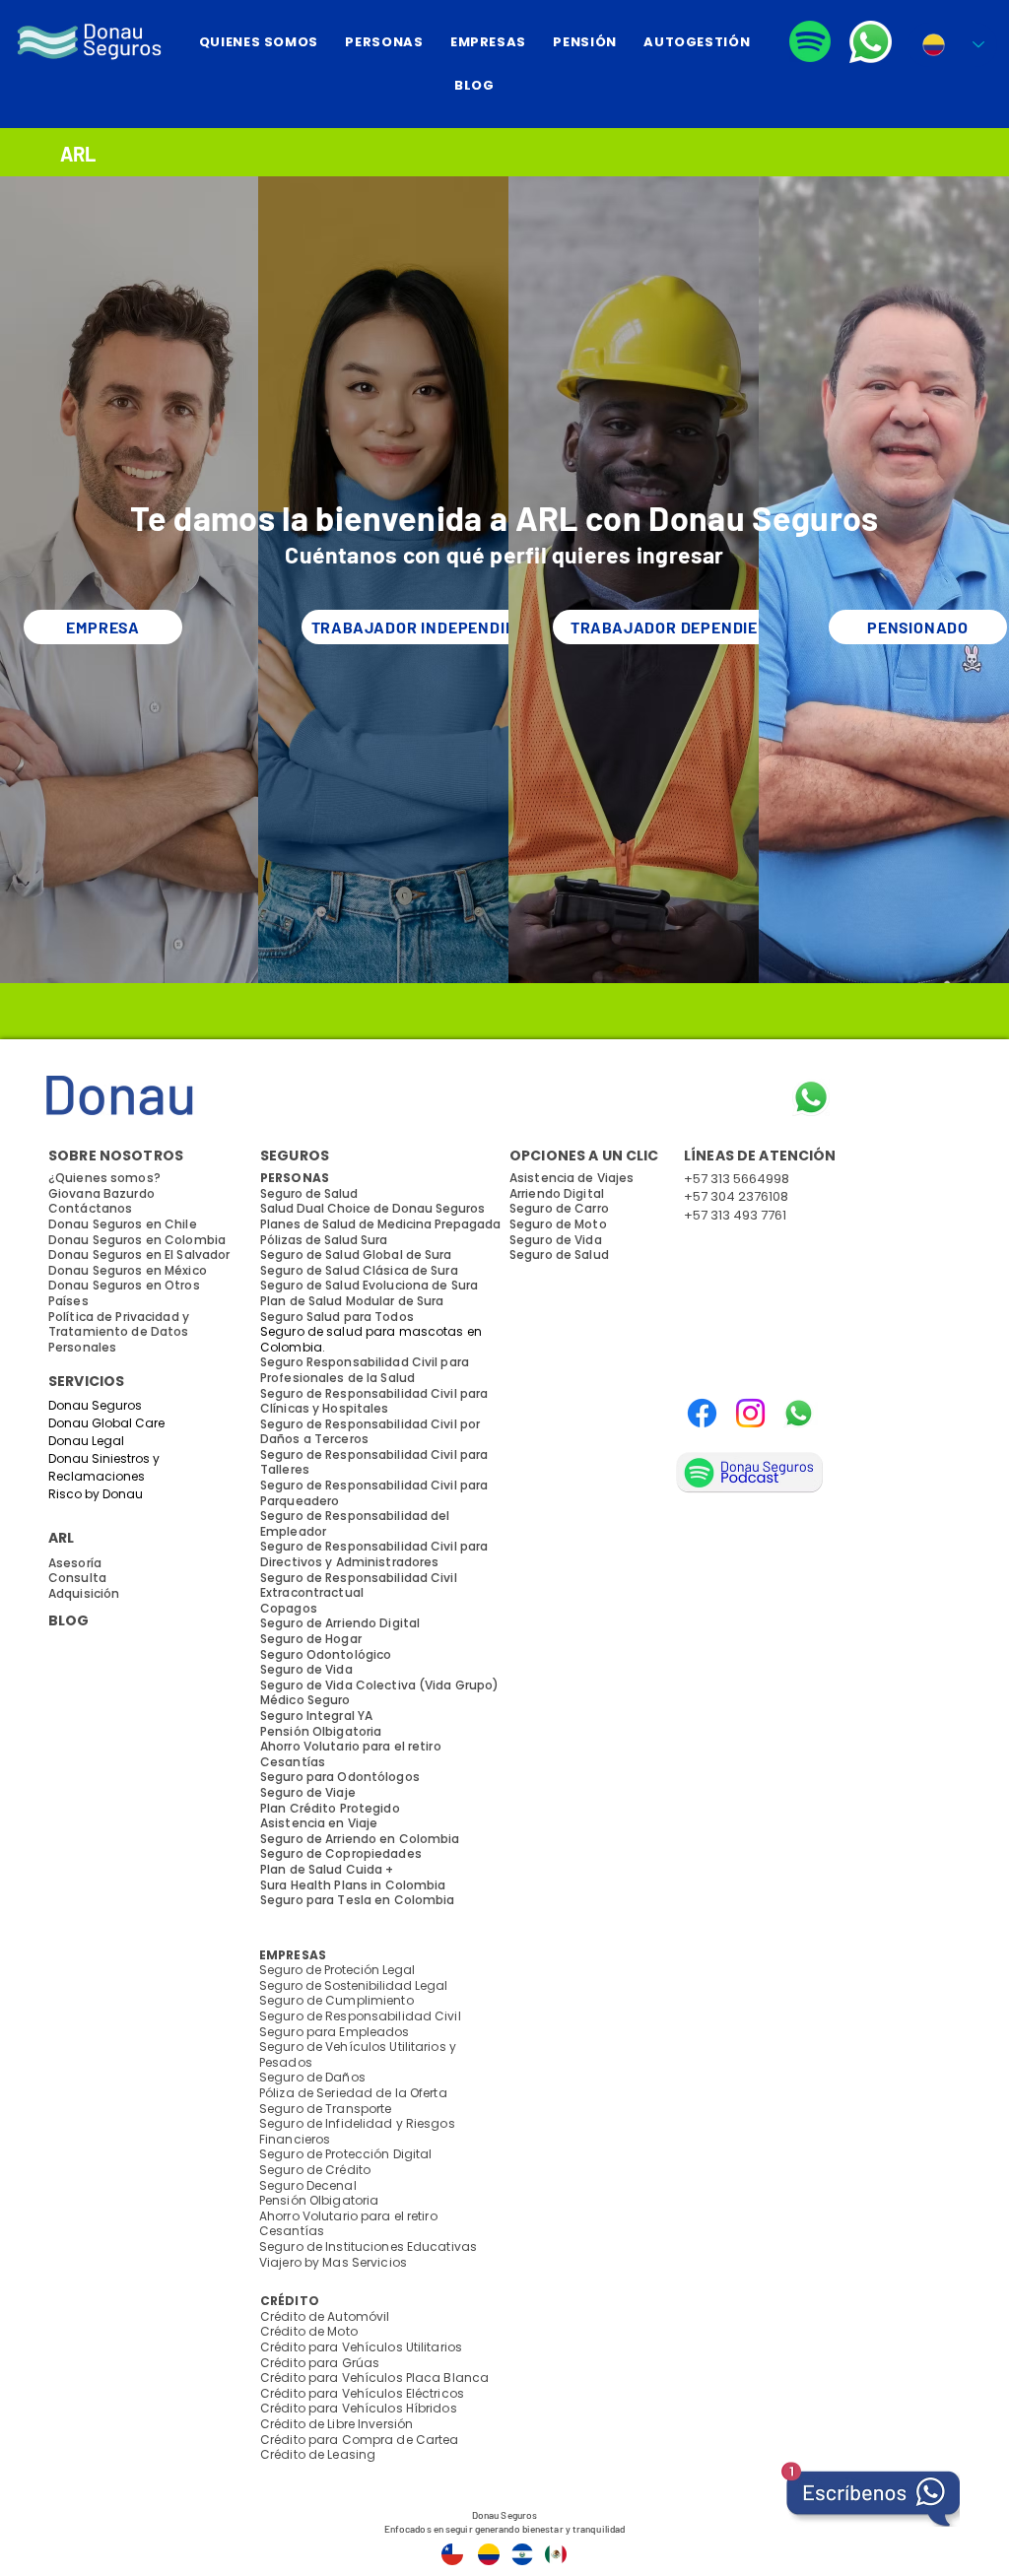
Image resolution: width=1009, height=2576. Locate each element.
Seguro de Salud (559, 1255)
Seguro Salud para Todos (337, 1317)
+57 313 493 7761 (735, 1215)
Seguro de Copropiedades (341, 1853)
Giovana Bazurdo (101, 1193)
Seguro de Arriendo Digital (340, 1623)
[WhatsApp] (799, 1413)
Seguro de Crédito (315, 2170)
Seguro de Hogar (311, 1639)
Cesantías (292, 2231)
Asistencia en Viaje (319, 1823)
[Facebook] (702, 1413)
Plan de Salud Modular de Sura (352, 1301)
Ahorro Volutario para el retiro (348, 2216)
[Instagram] (750, 1413)
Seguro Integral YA (316, 1716)
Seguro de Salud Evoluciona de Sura (369, 1285)
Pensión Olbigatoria (319, 2200)
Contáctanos (90, 1208)
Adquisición (84, 1593)
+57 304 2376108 (736, 1196)
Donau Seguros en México (128, 1270)
